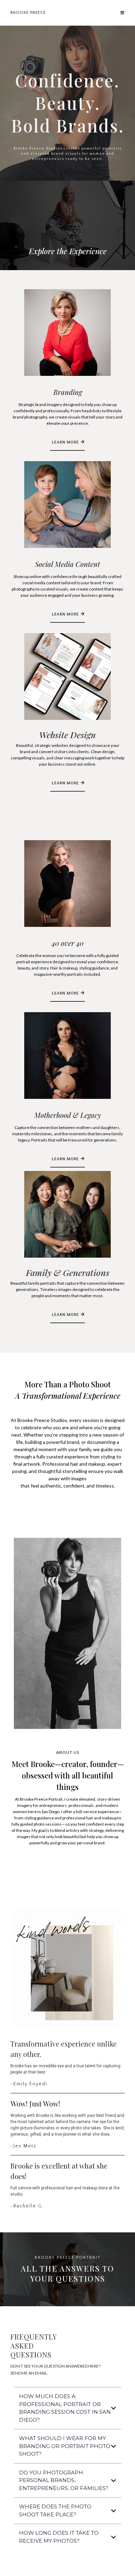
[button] (123, 13)
